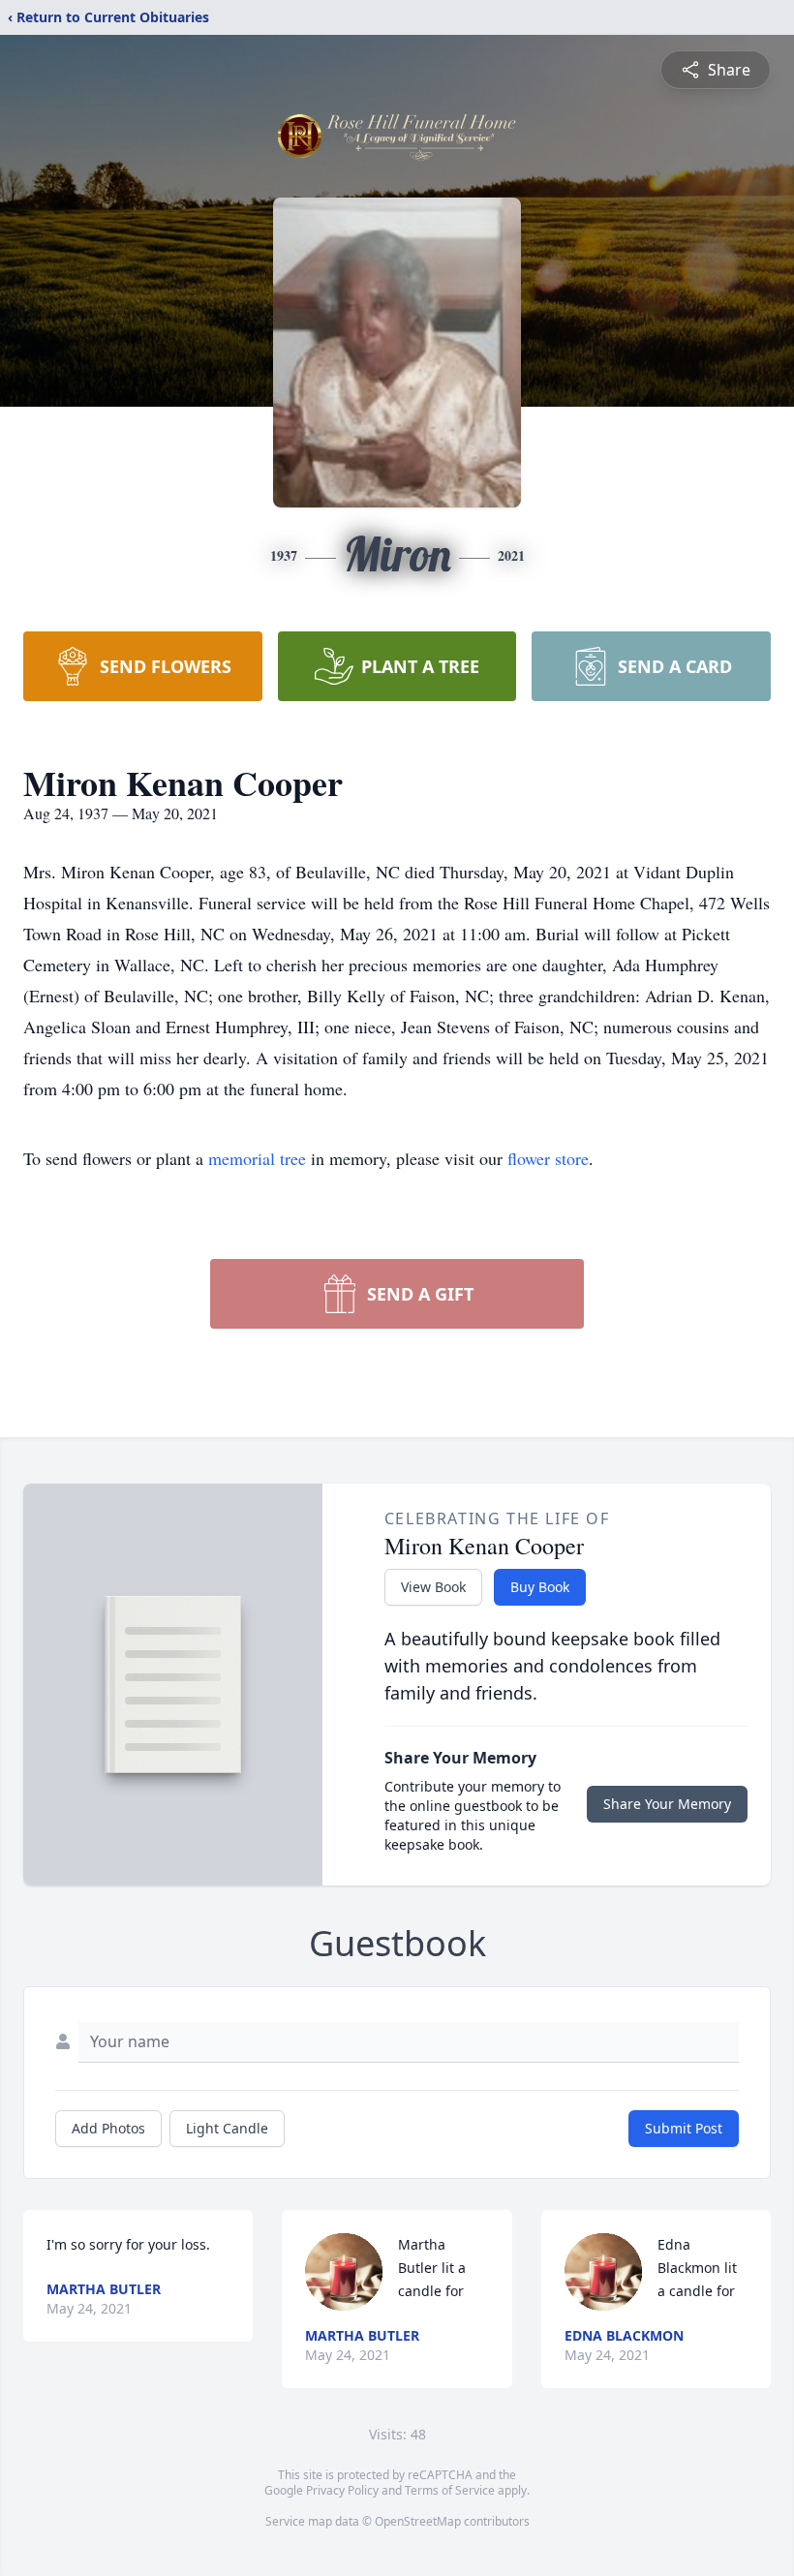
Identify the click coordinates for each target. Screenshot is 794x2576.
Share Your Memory (667, 1804)
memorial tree (257, 1158)
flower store (548, 1158)
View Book (433, 1587)
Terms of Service (450, 2490)
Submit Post (684, 2128)
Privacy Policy (342, 2490)
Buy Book (540, 1587)
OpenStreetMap (418, 2521)
